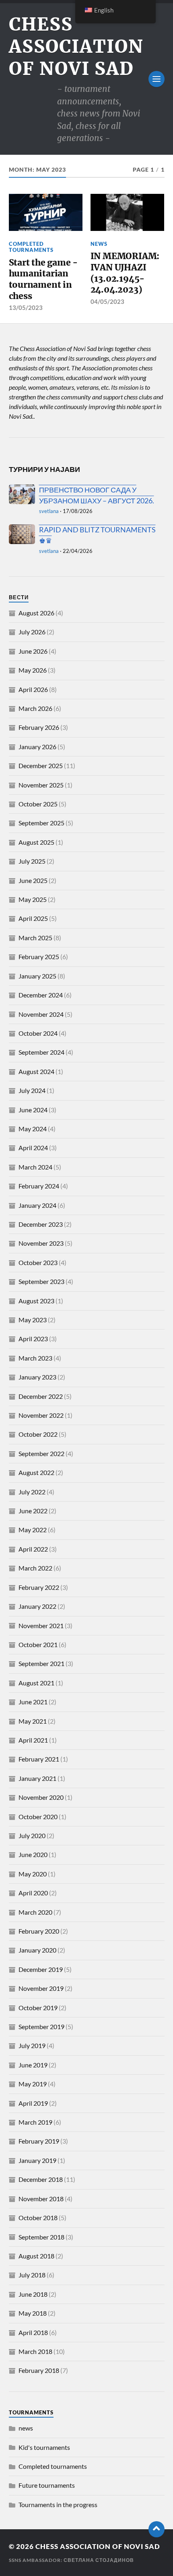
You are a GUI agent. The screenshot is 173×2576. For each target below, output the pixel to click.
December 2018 (41, 2179)
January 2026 (37, 747)
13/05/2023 (26, 307)
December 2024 (41, 995)
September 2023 (41, 1281)
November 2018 (41, 2199)
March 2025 (35, 938)
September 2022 (41, 1453)
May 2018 (33, 2313)
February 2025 (39, 957)
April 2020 (33, 1893)
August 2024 (36, 1071)
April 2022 (33, 1549)
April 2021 (33, 1740)
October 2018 (38, 2218)
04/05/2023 (107, 301)
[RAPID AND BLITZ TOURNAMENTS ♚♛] (22, 534)
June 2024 (33, 1110)
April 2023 (33, 1339)
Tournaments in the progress (58, 2504)
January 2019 (37, 2160)
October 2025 (38, 804)
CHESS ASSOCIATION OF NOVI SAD (76, 47)
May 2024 (33, 1129)
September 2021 (41, 1663)
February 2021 (39, 1759)
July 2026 (32, 632)
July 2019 (32, 2045)
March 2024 (35, 1167)
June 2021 (33, 1702)
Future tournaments (47, 2485)
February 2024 (39, 1186)
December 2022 (41, 1396)
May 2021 (33, 1721)
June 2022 (33, 1511)
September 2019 (41, 2027)
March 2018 (35, 2351)
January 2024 (37, 1205)
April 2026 (33, 689)
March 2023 (35, 1358)
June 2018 (33, 2294)
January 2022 (37, 1606)
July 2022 (32, 1492)
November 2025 (41, 785)
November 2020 (41, 1797)
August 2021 (36, 1683)
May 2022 (33, 1530)
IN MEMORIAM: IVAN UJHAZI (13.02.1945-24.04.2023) (125, 273)
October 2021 (38, 1644)
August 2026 (36, 613)
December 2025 (41, 766)
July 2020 (32, 1835)
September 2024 (41, 1052)
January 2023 (37, 1377)
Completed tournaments (31, 247)
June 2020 (33, 1854)
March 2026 (35, 708)
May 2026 (33, 670)
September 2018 (41, 2237)
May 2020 (33, 1874)
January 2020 (37, 1950)
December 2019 (41, 1969)
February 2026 (39, 727)
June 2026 (33, 651)
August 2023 (36, 1301)
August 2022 (36, 1472)
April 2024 (33, 1148)
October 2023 (38, 1262)
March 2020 (35, 1912)
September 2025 (41, 823)
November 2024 (41, 1014)
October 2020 (38, 1817)
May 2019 (33, 2084)
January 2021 (37, 1778)
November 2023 (41, 1243)
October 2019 (38, 2008)
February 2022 (39, 1587)
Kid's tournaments (44, 2447)
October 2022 (38, 1434)
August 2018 (36, 2256)
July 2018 (32, 2275)
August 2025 (36, 842)
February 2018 (39, 2370)
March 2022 (35, 1568)
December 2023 (41, 1224)
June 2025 (33, 880)
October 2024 (38, 1033)
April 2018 (33, 2332)
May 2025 (33, 899)
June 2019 (33, 2065)
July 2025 (32, 861)
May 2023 (33, 1320)
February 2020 (39, 1931)
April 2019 (33, 2103)
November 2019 (41, 1988)
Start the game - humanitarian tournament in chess (43, 279)
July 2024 (32, 1090)
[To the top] (157, 2529)
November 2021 (41, 1626)
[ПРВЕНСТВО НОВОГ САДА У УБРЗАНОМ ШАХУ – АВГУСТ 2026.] (22, 494)
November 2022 (41, 1415)
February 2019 (39, 2141)
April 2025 (33, 918)
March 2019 (35, 2122)
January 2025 (37, 976)
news (99, 244)
